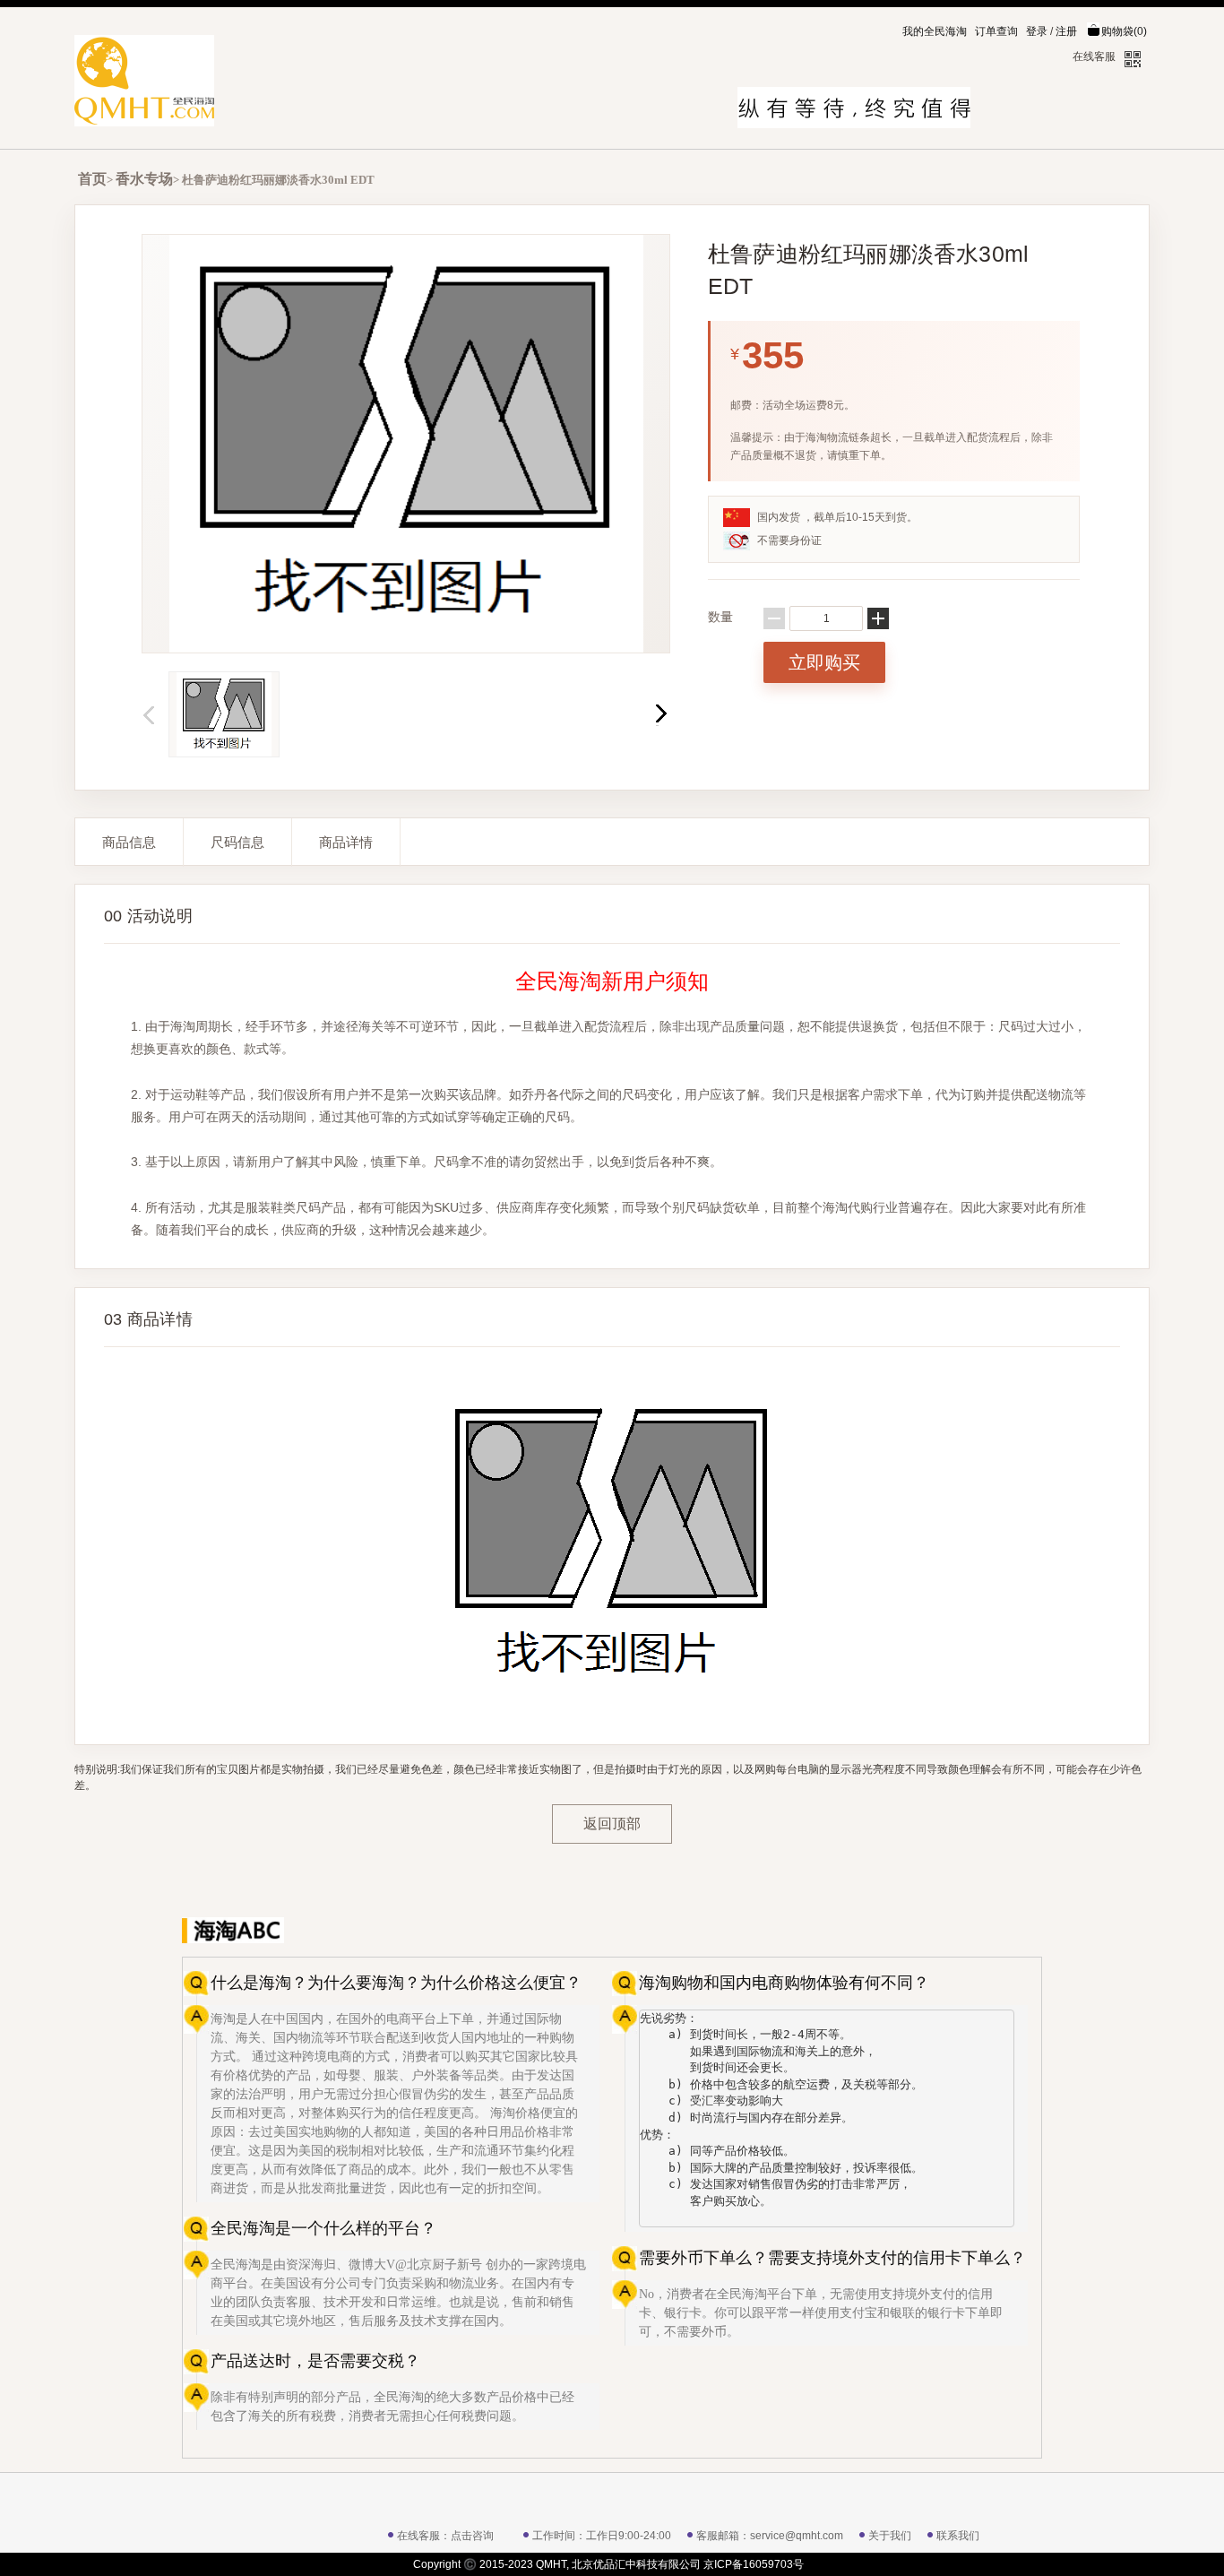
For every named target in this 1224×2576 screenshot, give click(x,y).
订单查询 (996, 31)
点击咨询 (472, 2536)
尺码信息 (237, 842)
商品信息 (129, 842)
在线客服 (1094, 56)
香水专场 (144, 179)
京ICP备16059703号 (754, 2564)
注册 (1066, 31)
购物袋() (1124, 31)
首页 (92, 179)
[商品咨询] (997, 1930)
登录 (1037, 31)
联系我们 (958, 2536)
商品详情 (346, 842)
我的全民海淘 (935, 31)
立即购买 (824, 662)
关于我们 (890, 2536)
